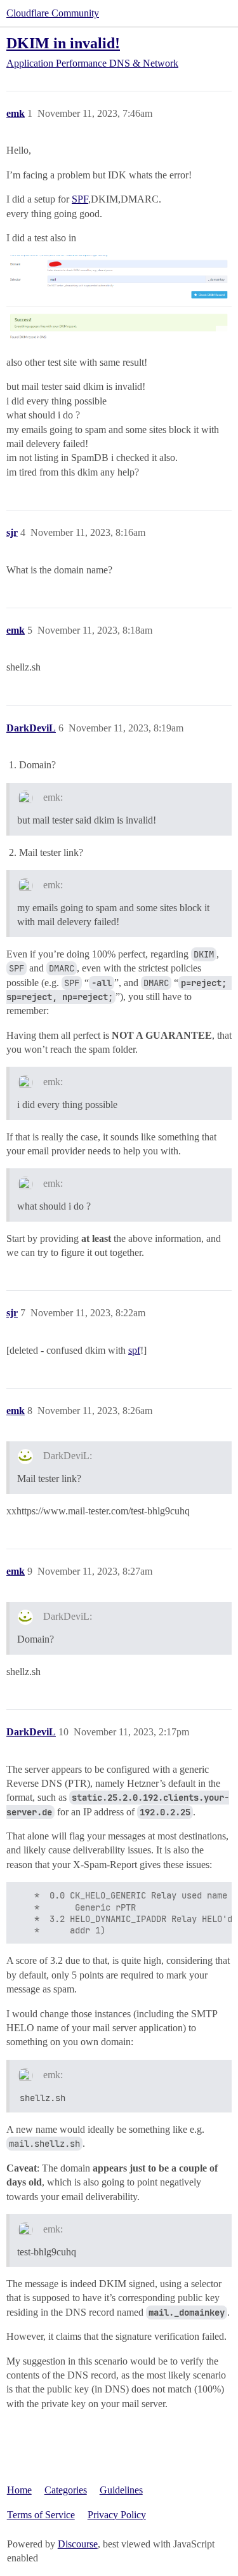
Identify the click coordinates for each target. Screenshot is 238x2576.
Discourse (78, 2544)
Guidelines (121, 2490)
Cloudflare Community (53, 13)
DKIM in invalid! (63, 43)
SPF (80, 199)
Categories (66, 2490)
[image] (119, 298)
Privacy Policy (117, 2515)
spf (134, 1350)
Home (19, 2490)
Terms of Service (41, 2515)
